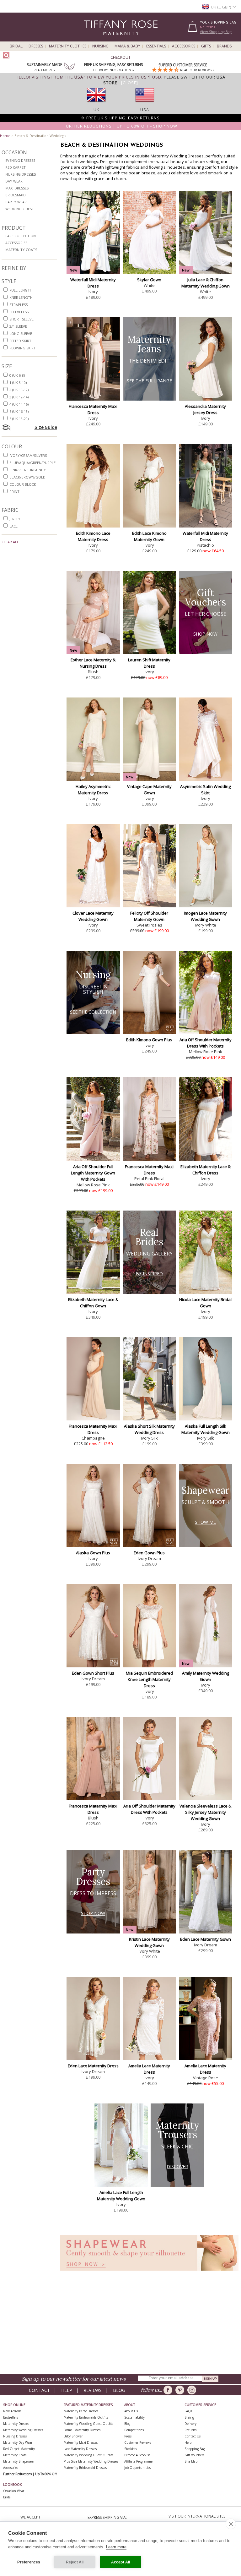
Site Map (191, 2461)
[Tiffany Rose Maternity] (92, 39)
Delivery (190, 2424)
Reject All (75, 2562)
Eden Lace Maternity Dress (93, 2066)
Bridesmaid (16, 195)
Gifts (206, 46)
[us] (145, 104)
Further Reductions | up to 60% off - (120, 126)
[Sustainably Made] (69, 68)
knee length (21, 297)
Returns (190, 2430)
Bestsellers (11, 2417)
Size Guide (46, 427)
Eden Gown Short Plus (93, 1673)
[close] (231, 2524)
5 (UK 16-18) (19, 411)
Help (67, 2390)
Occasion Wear (14, 2491)
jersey (15, 519)
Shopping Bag (195, 2449)
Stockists (131, 2449)
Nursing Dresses (21, 174)
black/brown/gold (27, 477)
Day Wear (14, 181)
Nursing (100, 46)
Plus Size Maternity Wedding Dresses (91, 2461)
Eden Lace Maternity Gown (206, 1939)
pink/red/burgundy (28, 470)
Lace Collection (21, 236)
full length (21, 290)
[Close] (130, 83)
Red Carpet (16, 167)
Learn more (116, 2547)
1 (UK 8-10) (18, 383)
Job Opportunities (137, 2468)
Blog (119, 2390)
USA (145, 110)
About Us (131, 2411)
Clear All (10, 542)
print (14, 492)
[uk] (96, 104)
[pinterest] (181, 2390)
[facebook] (169, 2390)
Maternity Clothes (68, 46)
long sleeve (21, 334)
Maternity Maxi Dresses (81, 2442)
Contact (39, 2390)
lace (13, 526)
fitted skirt (20, 341)
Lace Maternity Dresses (80, 2449)
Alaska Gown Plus (93, 1553)
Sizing (189, 2417)
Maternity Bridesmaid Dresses (85, 2468)
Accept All (121, 2562)
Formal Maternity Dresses (82, 2430)
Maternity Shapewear (19, 2461)
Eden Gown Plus (149, 1553)
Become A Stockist (137, 2455)
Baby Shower (73, 2436)
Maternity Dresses (16, 2424)
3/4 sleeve (18, 326)
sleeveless (19, 312)
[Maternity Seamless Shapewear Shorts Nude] (149, 2272)
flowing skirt (23, 348)
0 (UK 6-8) (17, 375)
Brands (224, 46)
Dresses (36, 46)
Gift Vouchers (194, 2455)
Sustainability (134, 2417)
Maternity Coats (21, 250)
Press (128, 2436)
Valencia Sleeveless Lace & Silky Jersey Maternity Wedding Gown (205, 1812)
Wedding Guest (20, 209)
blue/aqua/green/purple (32, 463)
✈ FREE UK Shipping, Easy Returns (120, 118)
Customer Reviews (138, 2442)
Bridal (16, 46)
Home (5, 136)
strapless (19, 305)
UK (96, 110)
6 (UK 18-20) (19, 419)
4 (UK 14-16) (19, 404)
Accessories (184, 46)
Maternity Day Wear (18, 2442)
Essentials (156, 46)
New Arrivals (12, 2411)
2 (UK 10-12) (19, 390)
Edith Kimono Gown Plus (149, 1040)
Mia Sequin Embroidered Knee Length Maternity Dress (149, 1679)
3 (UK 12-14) (19, 397)
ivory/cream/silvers (28, 455)
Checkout (120, 57)
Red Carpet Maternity (19, 2449)
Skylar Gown (149, 280)
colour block (23, 484)
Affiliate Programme (138, 2461)
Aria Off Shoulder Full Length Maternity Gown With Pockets (93, 1173)
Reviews (93, 2390)
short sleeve (21, 319)
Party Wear (16, 202)
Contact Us (193, 2436)
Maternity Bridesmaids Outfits (86, 2417)
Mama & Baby (127, 46)
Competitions (134, 2430)
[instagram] (193, 2390)
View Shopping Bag (216, 32)
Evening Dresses (20, 160)
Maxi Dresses (17, 188)
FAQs (188, 2411)
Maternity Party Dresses (81, 2411)
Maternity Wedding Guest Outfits (88, 2424)
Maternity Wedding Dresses (23, 2430)
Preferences (29, 2562)
